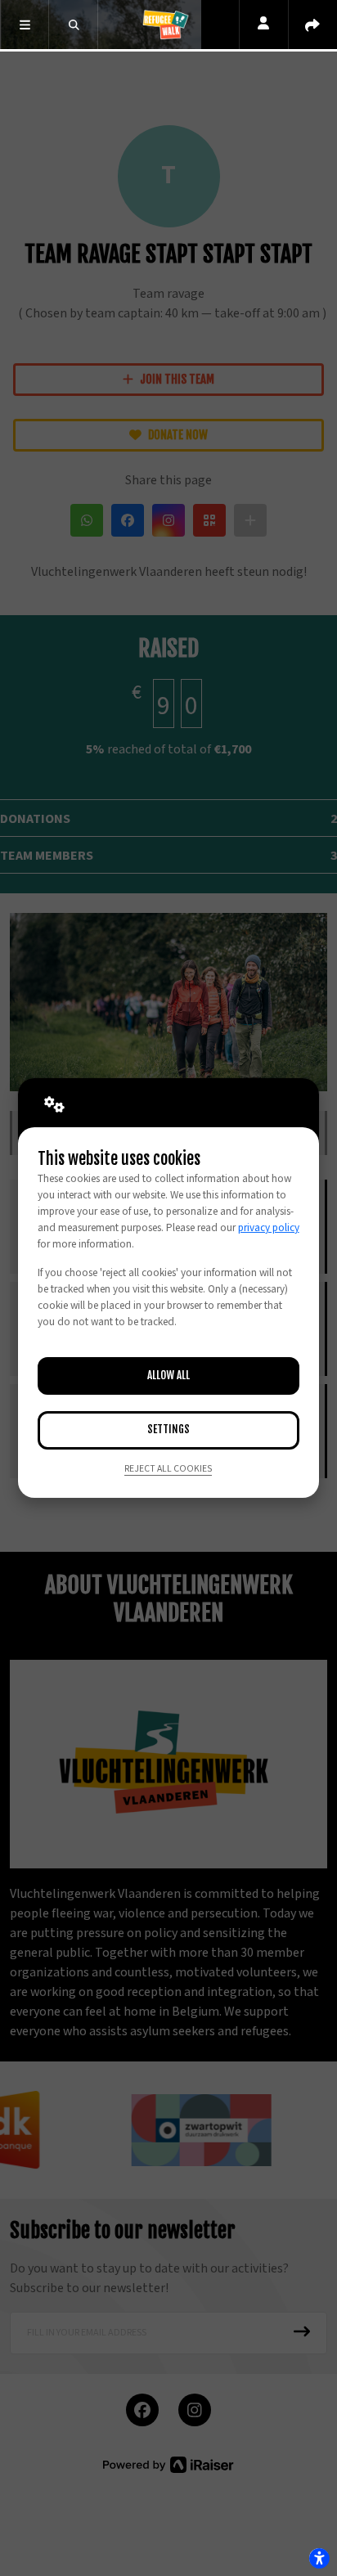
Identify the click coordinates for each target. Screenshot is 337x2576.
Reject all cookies (168, 1469)
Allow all (168, 1375)
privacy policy (269, 1228)
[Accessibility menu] (319, 2558)
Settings (168, 1429)
